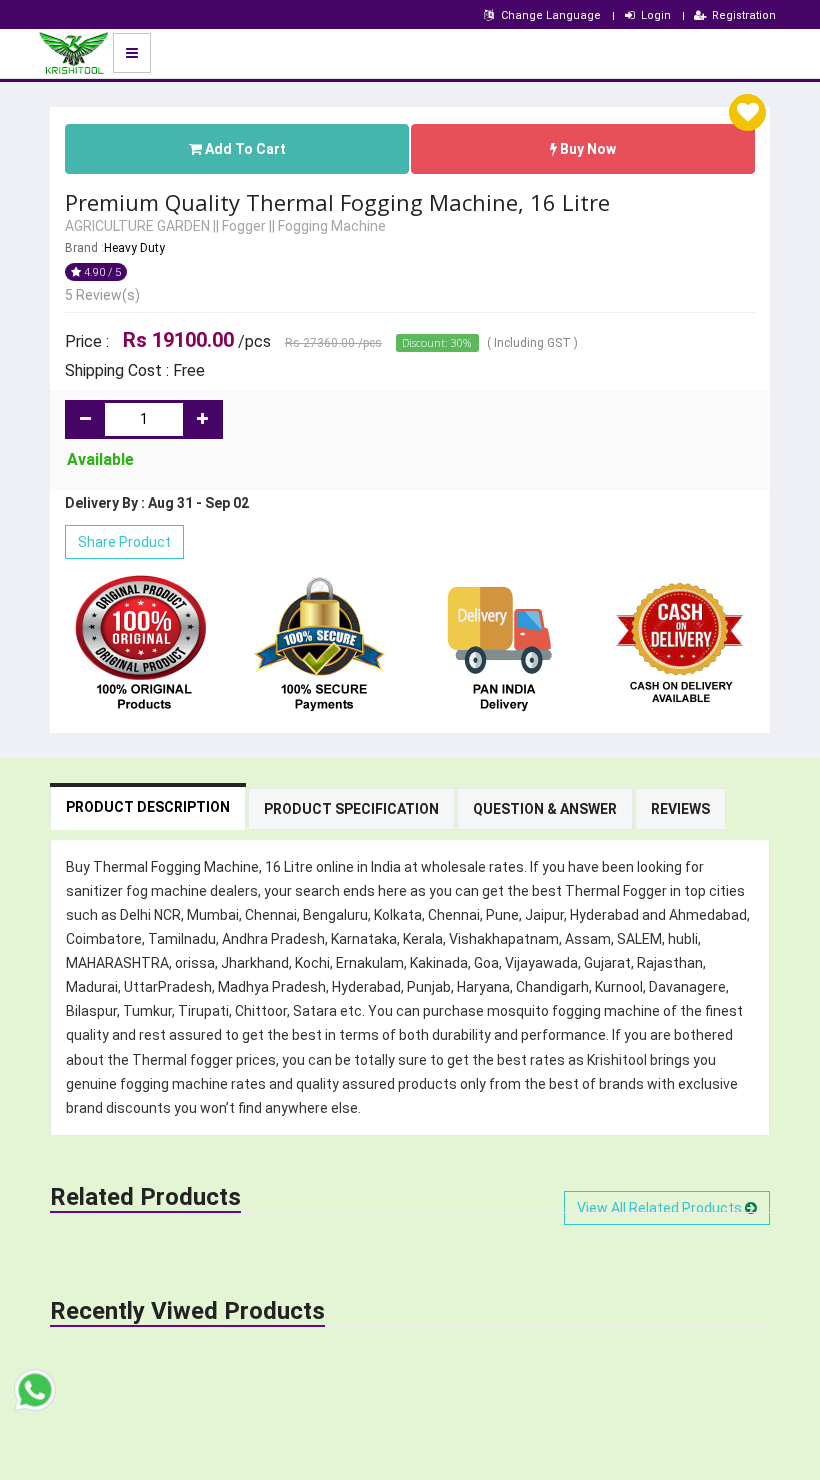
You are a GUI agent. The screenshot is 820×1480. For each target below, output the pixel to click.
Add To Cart (244, 149)
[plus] (202, 419)
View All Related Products (661, 1208)
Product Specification (351, 809)
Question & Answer (545, 809)
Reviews (680, 809)
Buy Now (586, 149)
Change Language (551, 15)
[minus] (85, 419)
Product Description (148, 807)
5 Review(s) (102, 295)
